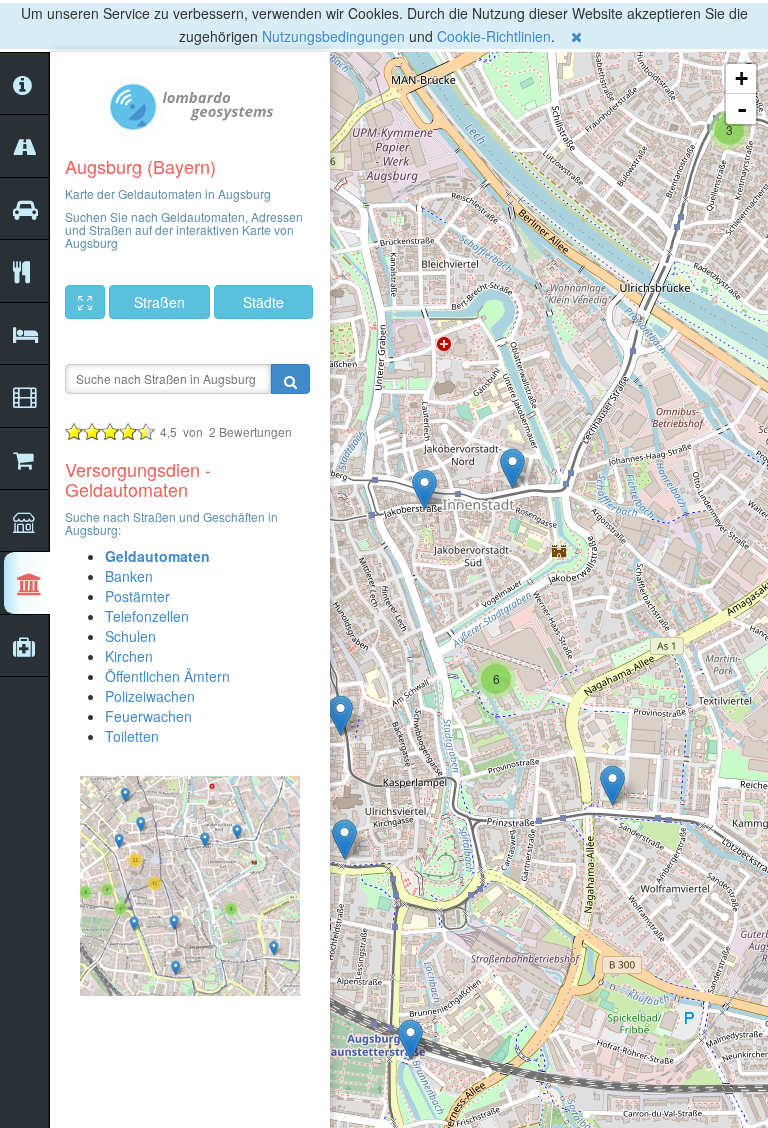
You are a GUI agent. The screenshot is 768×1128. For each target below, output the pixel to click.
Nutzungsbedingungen (333, 36)
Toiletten (132, 736)
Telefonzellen (147, 616)
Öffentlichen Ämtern (167, 676)
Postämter (137, 596)
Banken (129, 576)
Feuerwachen (148, 716)
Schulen (130, 636)
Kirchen (129, 656)
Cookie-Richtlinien (494, 36)
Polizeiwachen (150, 696)
